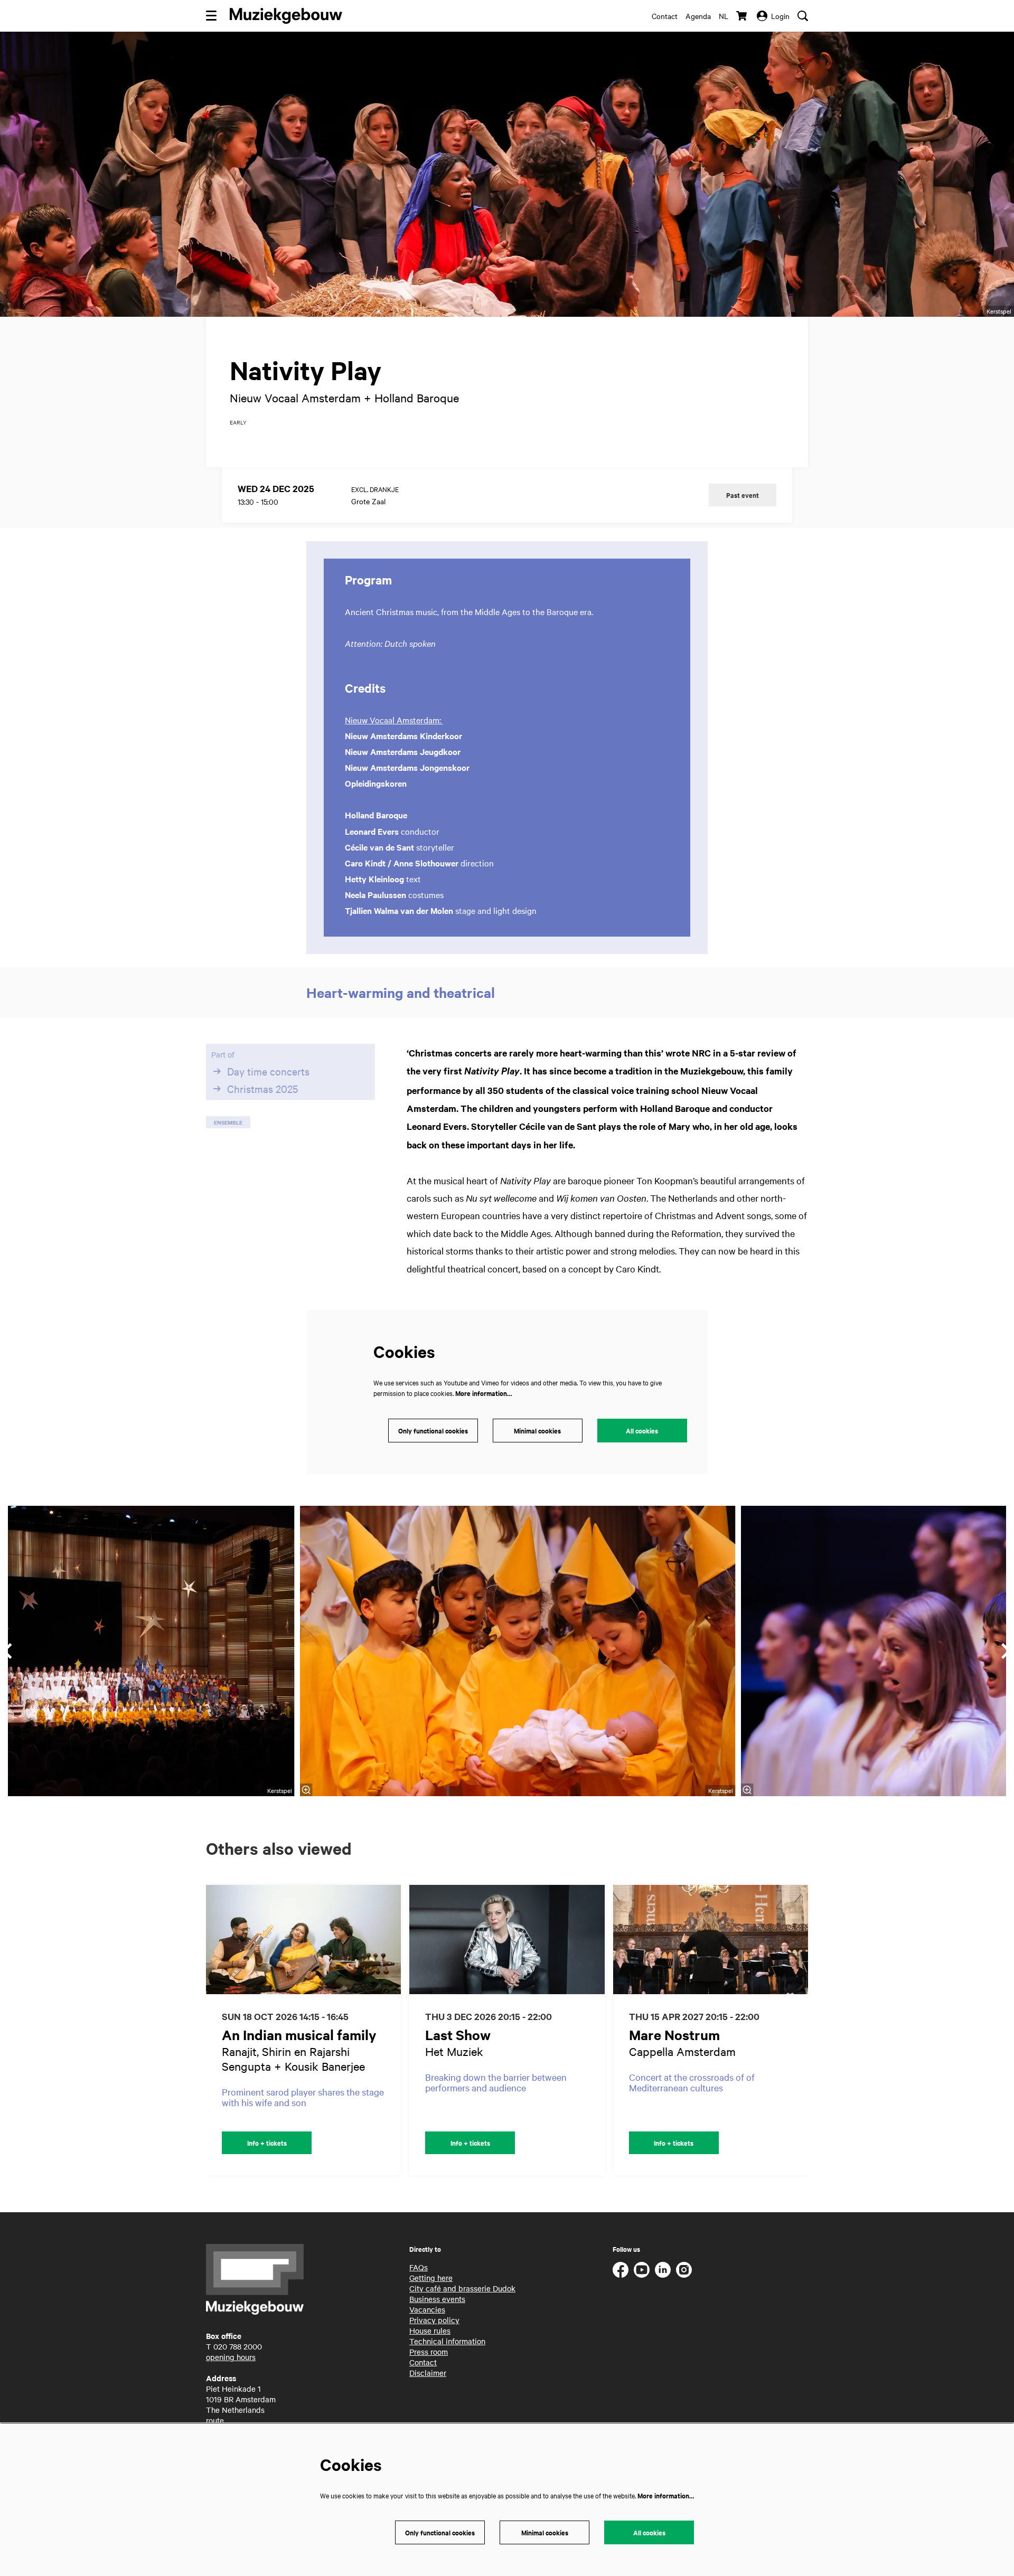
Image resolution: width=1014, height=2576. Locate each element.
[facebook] (621, 2270)
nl (724, 16)
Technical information (447, 2341)
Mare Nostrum (674, 2035)
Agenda (698, 16)
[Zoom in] (306, 1790)
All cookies (642, 1431)
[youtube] (642, 2270)
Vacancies (427, 2309)
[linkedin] (663, 2270)
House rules (430, 2330)
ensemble (228, 1122)
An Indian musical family (299, 2035)
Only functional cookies (433, 1431)
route (215, 2420)
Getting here (431, 2278)
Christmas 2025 (262, 1089)
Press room (429, 2352)
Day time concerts (268, 1071)
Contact (665, 16)
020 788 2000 (238, 2346)
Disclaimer (428, 2373)
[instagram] (684, 2270)
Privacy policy (434, 2320)
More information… (483, 1393)
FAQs (419, 2267)
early (238, 422)
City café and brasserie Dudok (462, 2288)
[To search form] (803, 16)
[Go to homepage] (286, 16)
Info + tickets (267, 2143)
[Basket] (743, 16)
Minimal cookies (537, 1431)
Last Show (458, 2035)
